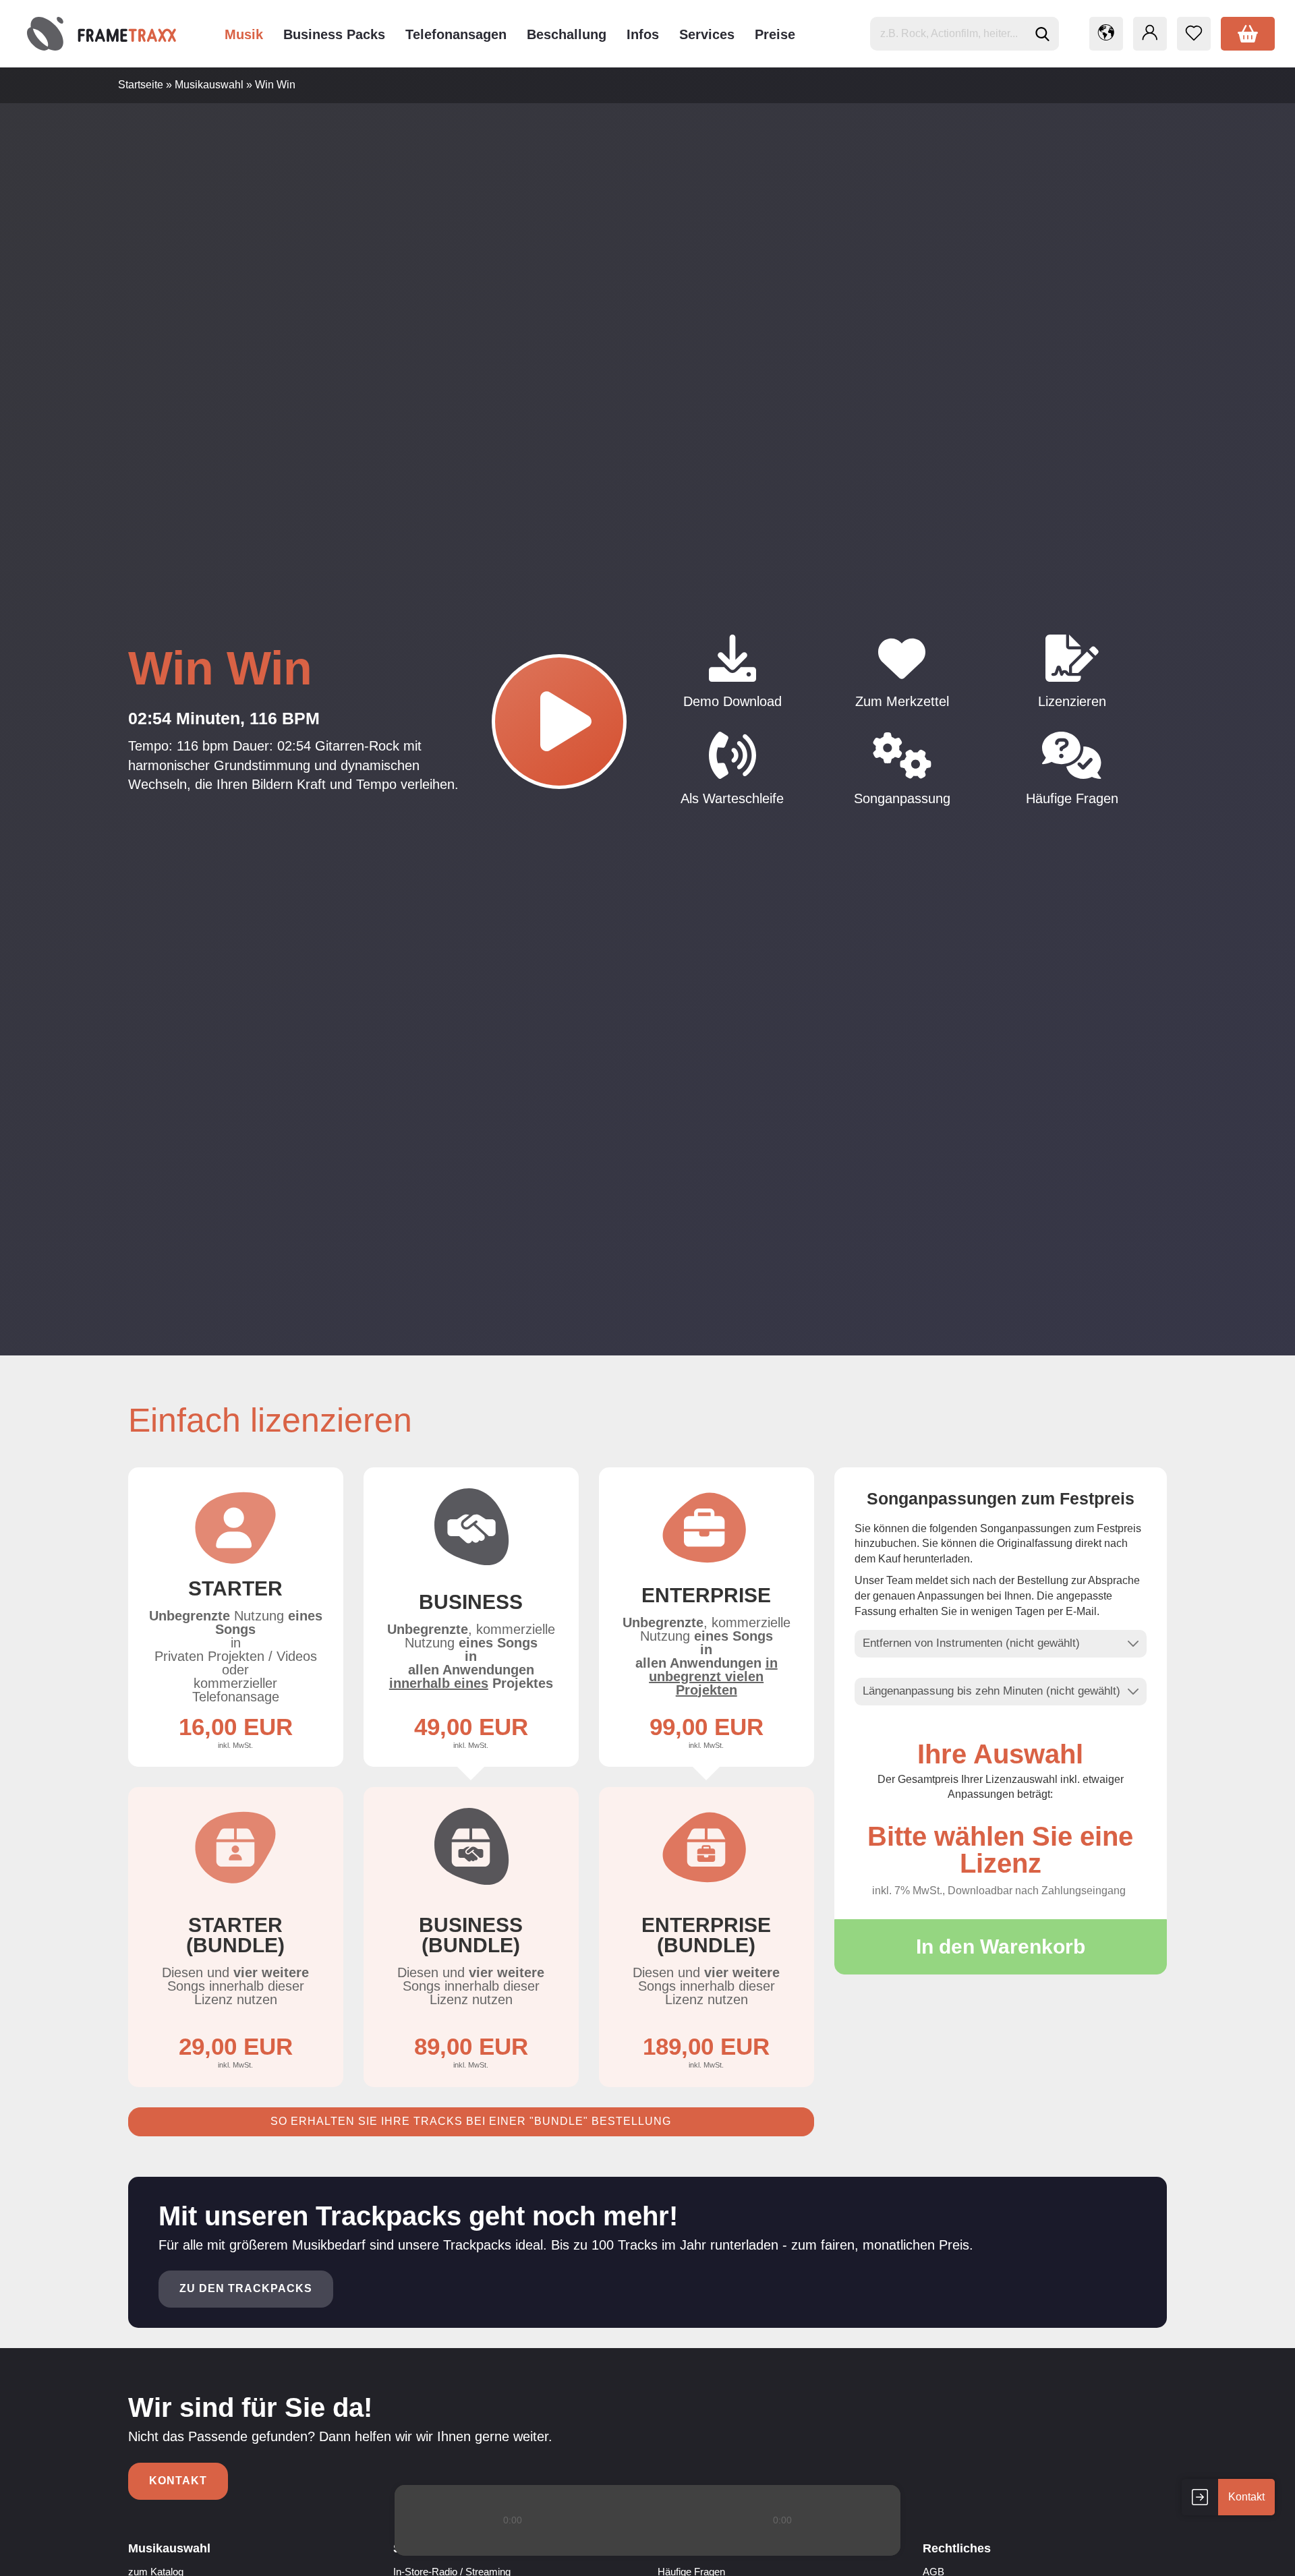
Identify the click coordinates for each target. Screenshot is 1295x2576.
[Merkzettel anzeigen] (1194, 34)
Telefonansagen (456, 34)
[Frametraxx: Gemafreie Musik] (102, 34)
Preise (775, 34)
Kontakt (178, 2481)
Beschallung (567, 34)
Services (707, 34)
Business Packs (334, 34)
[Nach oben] (1258, 2556)
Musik (244, 34)
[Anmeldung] (1150, 34)
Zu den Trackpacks (246, 2288)
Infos (643, 34)
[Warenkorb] (1248, 34)
